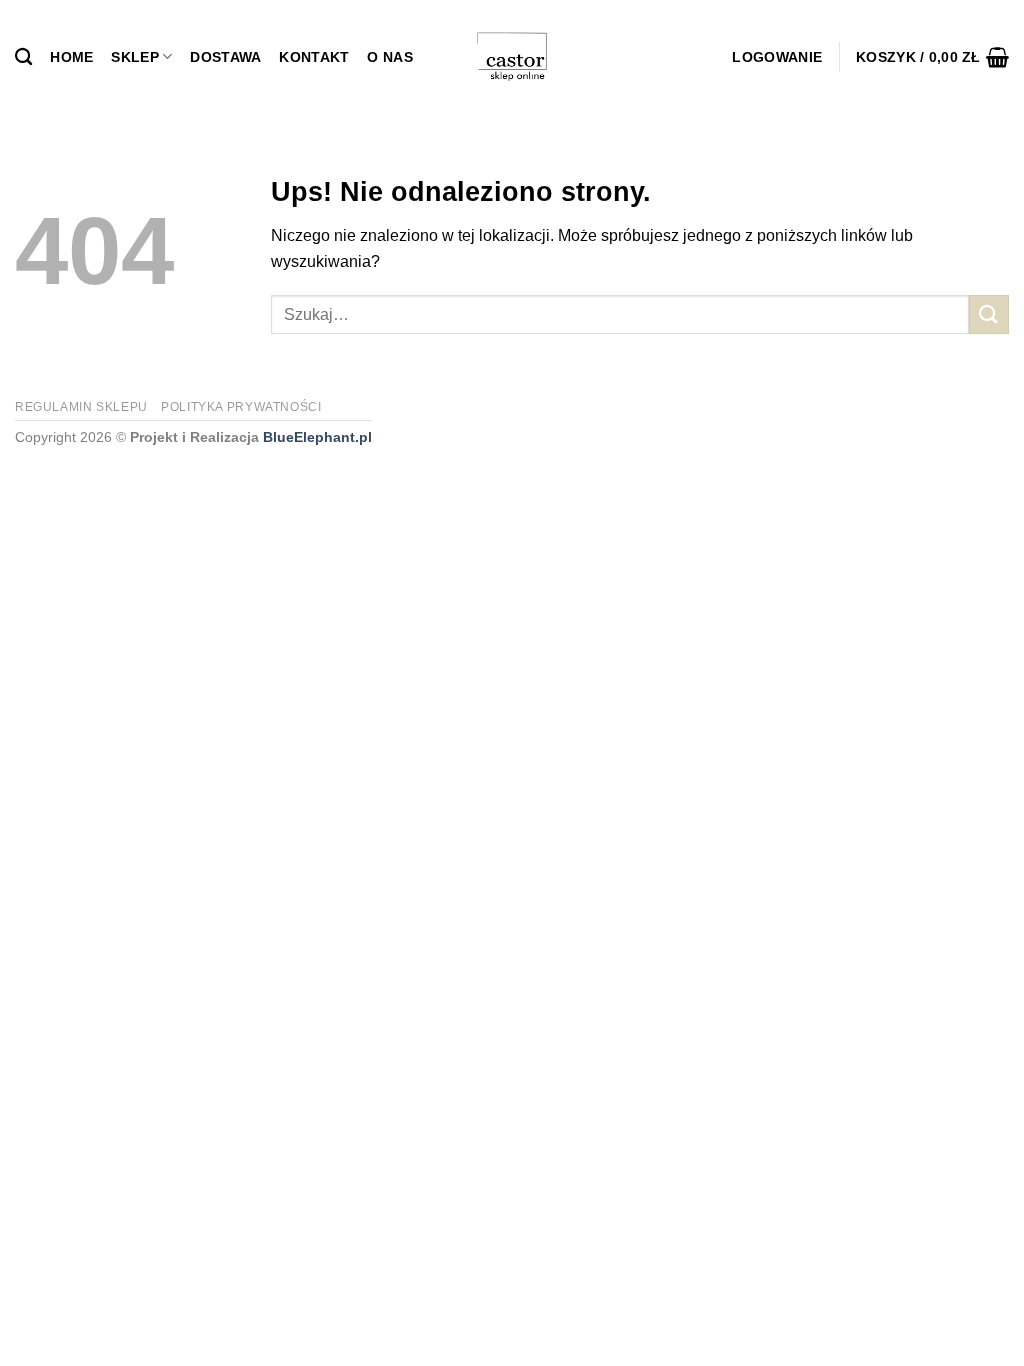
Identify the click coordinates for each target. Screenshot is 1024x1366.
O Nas (389, 57)
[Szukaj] (23, 57)
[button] (777, 57)
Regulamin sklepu (81, 407)
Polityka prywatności (241, 407)
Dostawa (225, 57)
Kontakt (314, 57)
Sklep (134, 57)
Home (71, 57)
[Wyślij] (989, 314)
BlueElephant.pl (317, 437)
